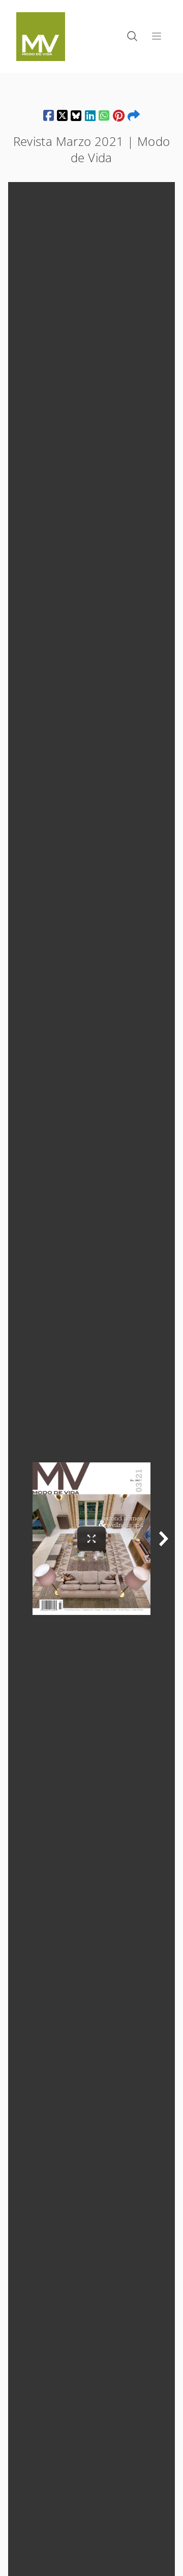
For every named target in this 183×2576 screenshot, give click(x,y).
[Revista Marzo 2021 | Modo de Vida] (49, 115)
